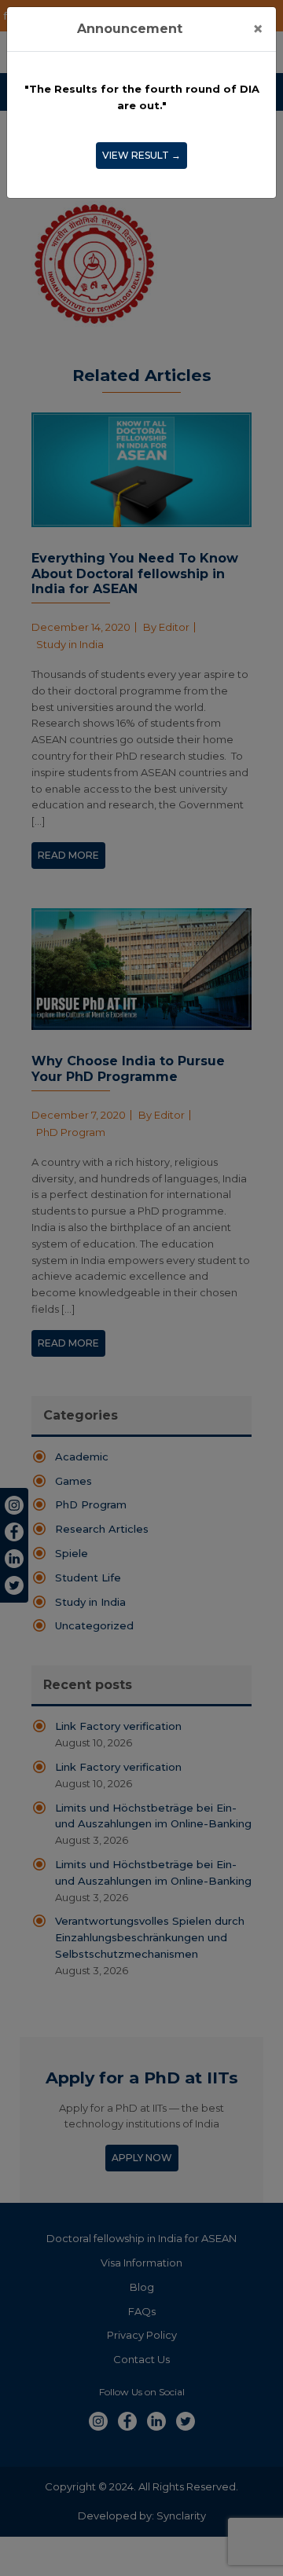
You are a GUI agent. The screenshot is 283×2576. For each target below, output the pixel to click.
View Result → (141, 155)
